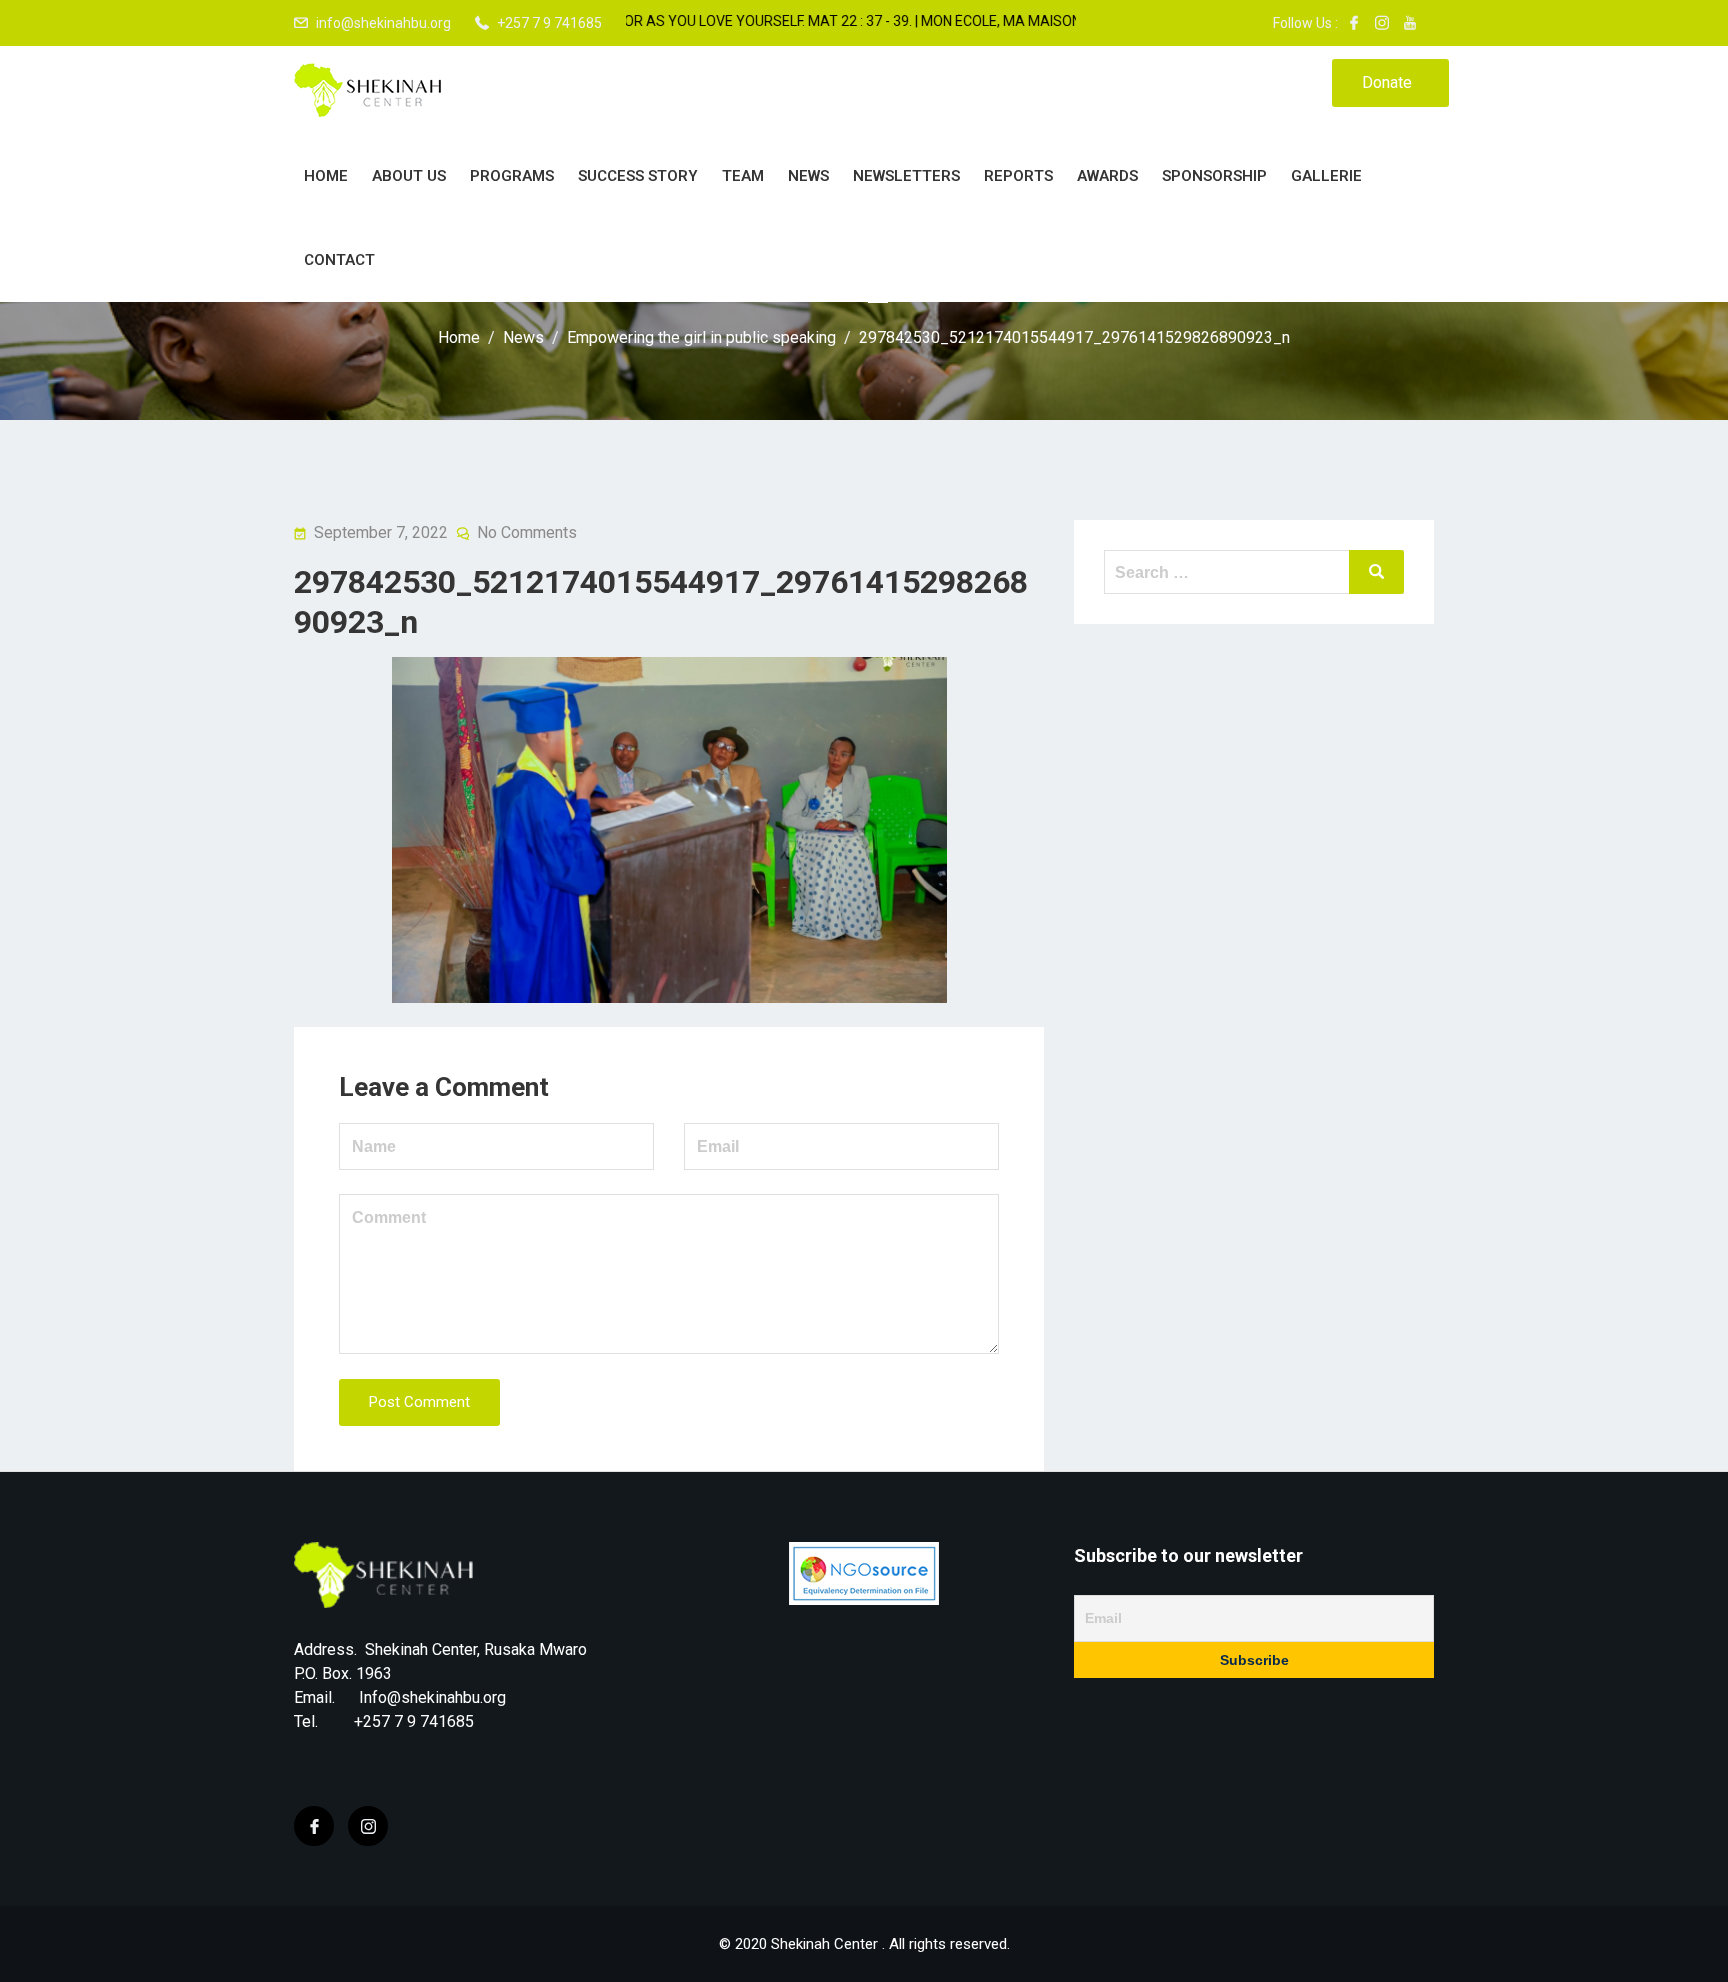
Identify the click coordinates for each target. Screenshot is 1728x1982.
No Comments (527, 532)
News (808, 176)
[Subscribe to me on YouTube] (1410, 23)
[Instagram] (368, 1826)
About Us (409, 176)
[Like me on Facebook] (1354, 23)
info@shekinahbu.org (383, 23)
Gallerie (1326, 176)
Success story (638, 176)
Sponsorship (1214, 176)
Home (326, 176)
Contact (339, 260)
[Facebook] (314, 1826)
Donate (1387, 82)
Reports (1018, 176)
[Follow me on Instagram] (1382, 23)
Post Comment (419, 1402)
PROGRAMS (512, 176)
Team (743, 176)
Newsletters (906, 176)
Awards (1107, 176)
